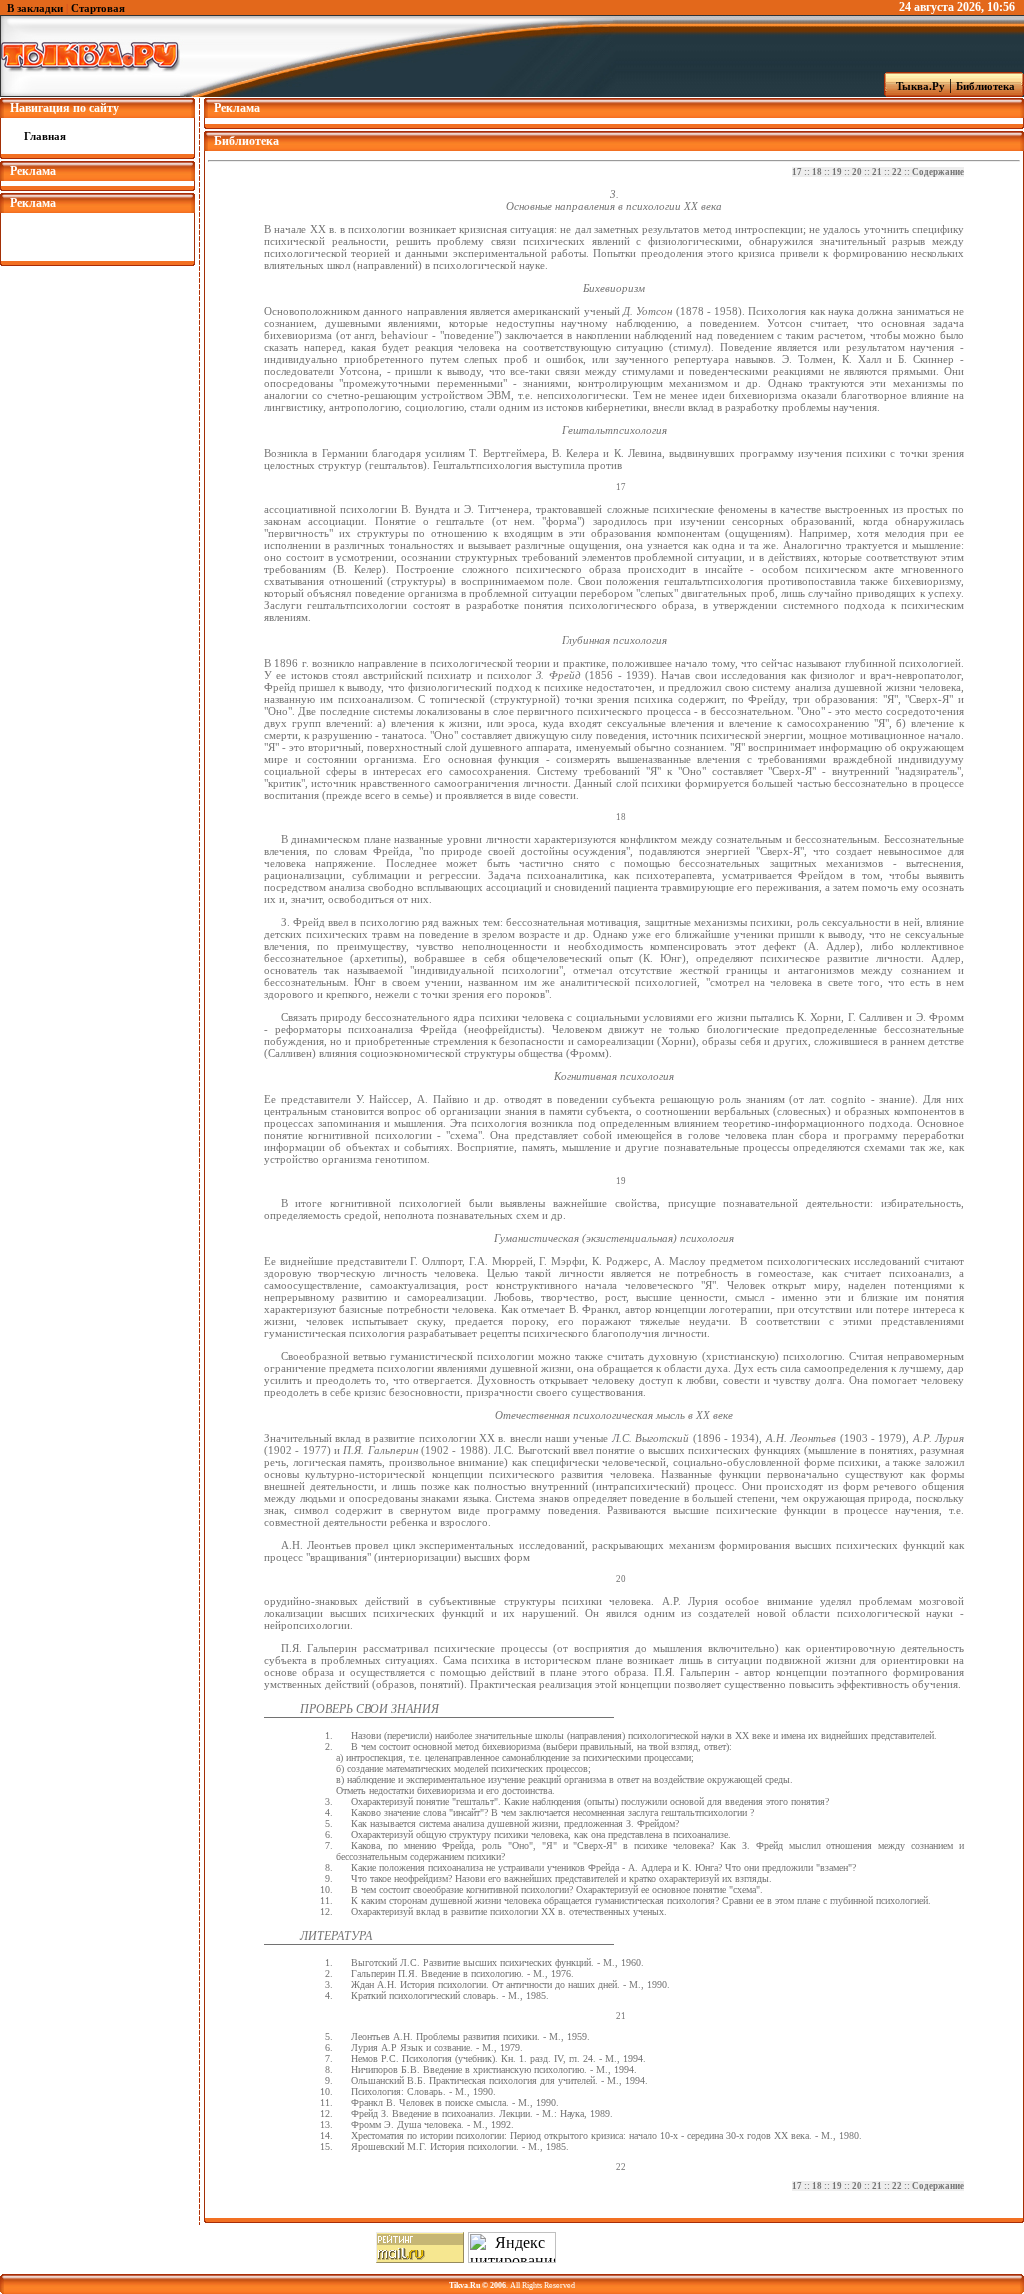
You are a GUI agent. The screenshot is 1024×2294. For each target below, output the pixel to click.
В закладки (35, 8)
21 (877, 172)
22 (897, 172)
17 (797, 172)
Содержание (938, 172)
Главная (45, 136)
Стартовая (98, 8)
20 (857, 172)
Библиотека (988, 86)
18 (817, 172)
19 (837, 172)
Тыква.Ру (916, 86)
